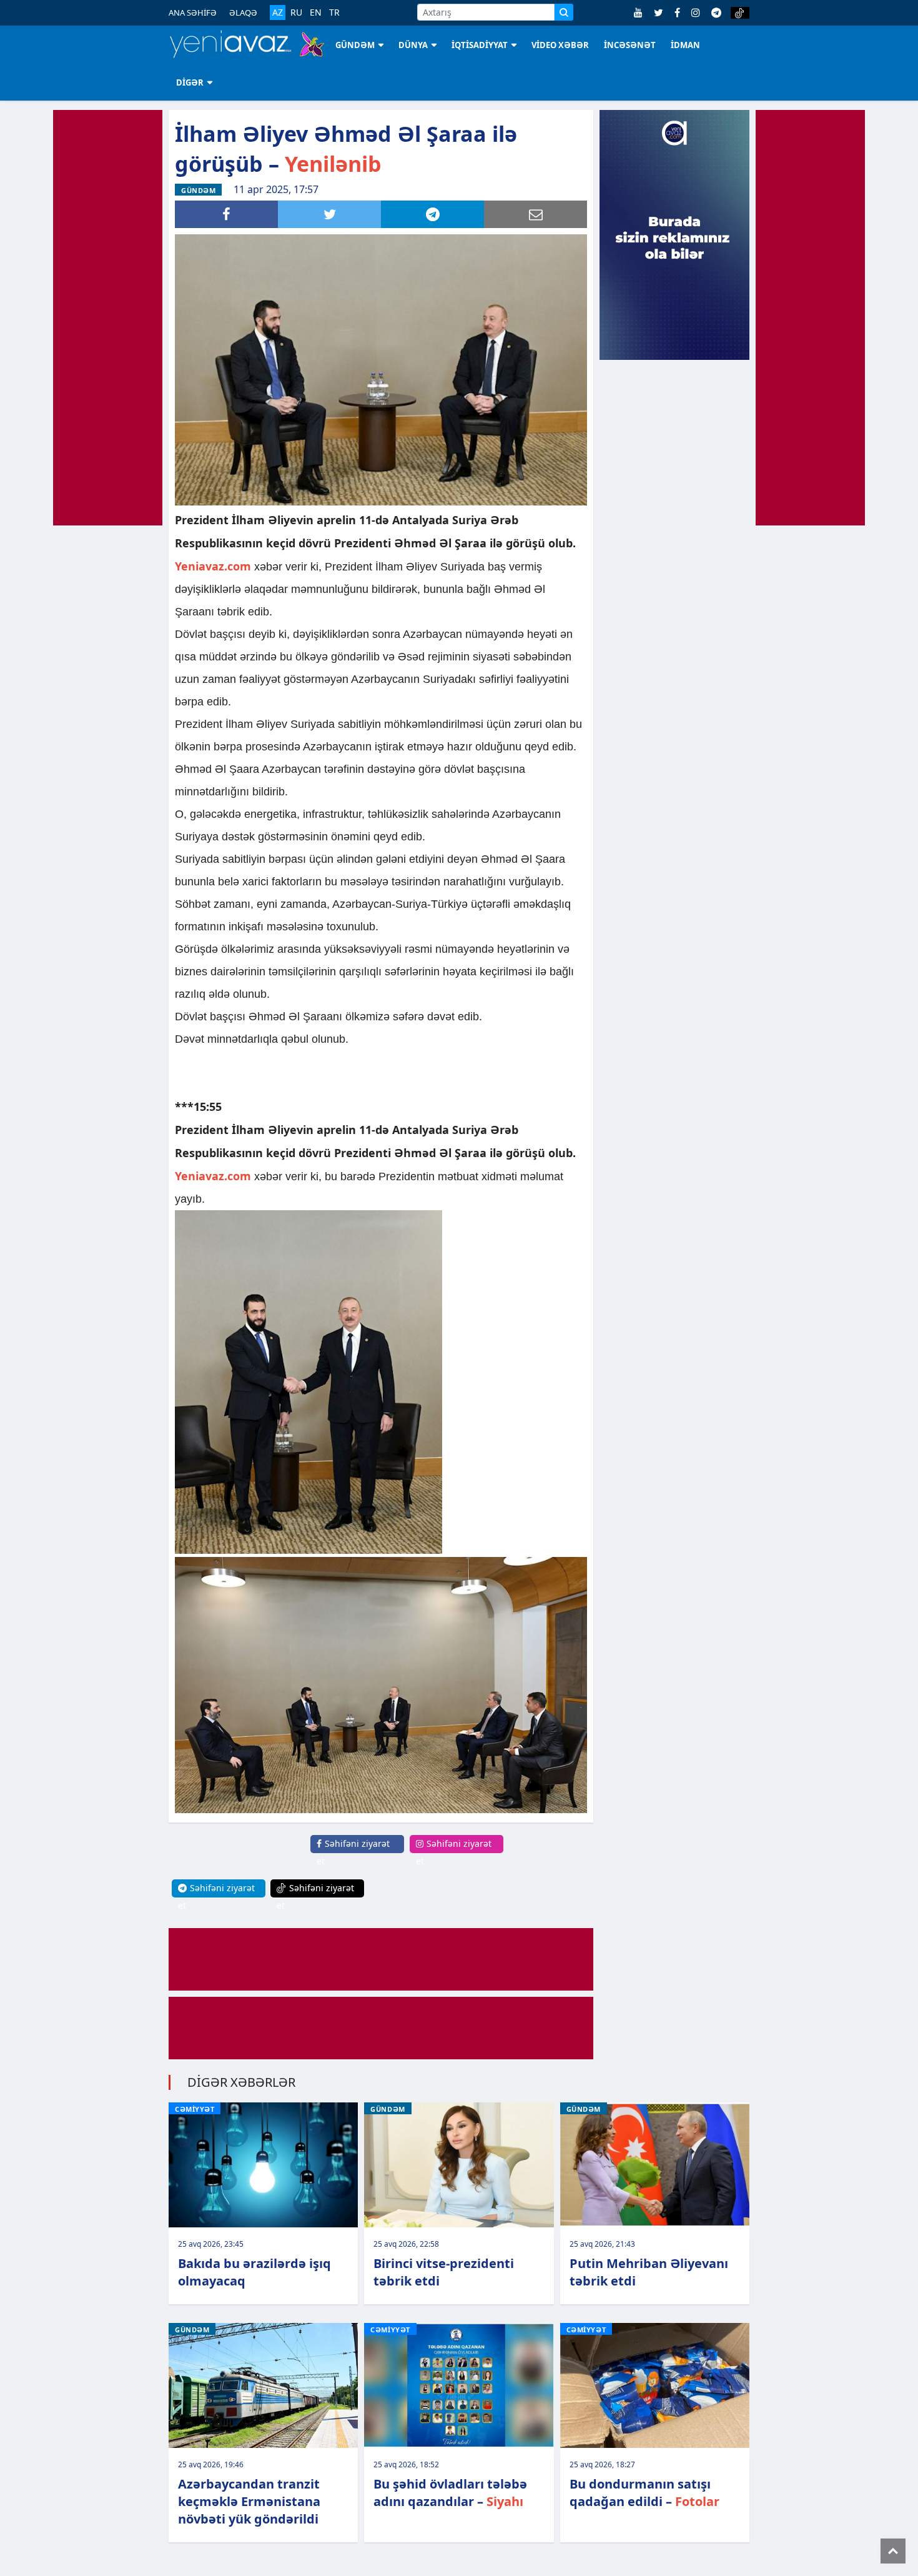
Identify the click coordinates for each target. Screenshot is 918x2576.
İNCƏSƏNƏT (630, 45)
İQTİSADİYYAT (480, 45)
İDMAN (685, 45)
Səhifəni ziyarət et (353, 1852)
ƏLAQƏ (243, 12)
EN (316, 12)
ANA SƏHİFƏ (193, 12)
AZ (278, 12)
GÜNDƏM (355, 45)
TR (334, 12)
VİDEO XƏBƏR (560, 45)
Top (893, 2551)
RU (296, 12)
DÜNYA (413, 45)
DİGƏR (190, 82)
